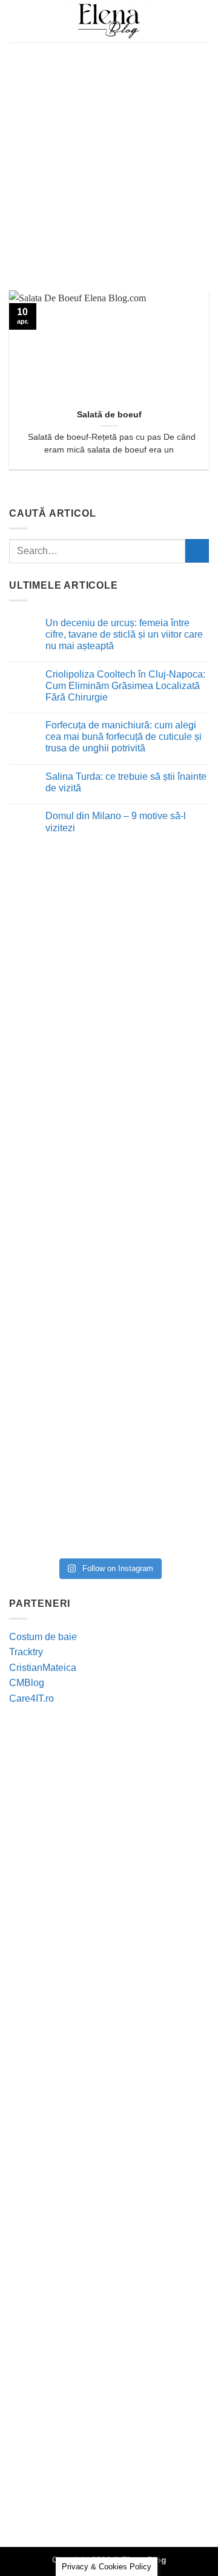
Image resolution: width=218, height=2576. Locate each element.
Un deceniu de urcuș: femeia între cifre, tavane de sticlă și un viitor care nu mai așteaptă (124, 634)
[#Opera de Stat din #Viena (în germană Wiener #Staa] (109, 1150)
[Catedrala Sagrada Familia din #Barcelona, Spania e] (109, 1492)
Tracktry (26, 1652)
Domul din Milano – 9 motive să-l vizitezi (116, 822)
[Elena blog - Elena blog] (109, 21)
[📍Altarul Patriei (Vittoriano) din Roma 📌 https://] (109, 921)
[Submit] (197, 551)
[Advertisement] (109, 157)
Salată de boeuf (109, 415)
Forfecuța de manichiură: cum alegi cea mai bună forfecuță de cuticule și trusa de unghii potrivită (124, 737)
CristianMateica (43, 1668)
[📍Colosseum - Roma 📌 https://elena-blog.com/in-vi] (109, 1035)
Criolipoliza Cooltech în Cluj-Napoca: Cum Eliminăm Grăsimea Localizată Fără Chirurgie (125, 686)
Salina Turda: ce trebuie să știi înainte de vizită (126, 782)
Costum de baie (43, 1637)
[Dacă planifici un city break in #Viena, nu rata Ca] (109, 1264)
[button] (16, 21)
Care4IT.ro (31, 1698)
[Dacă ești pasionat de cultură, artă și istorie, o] (109, 1378)
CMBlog (27, 1683)
